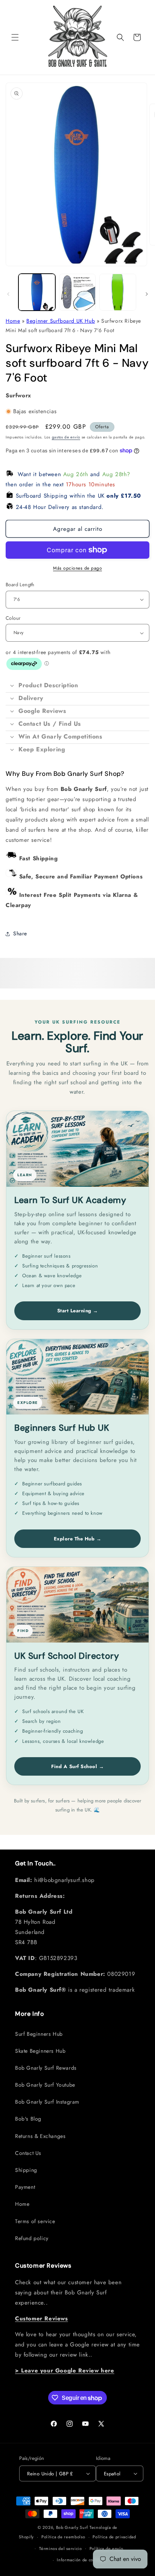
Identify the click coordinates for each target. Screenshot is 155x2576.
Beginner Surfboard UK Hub (61, 321)
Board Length (20, 585)
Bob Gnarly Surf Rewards (46, 2068)
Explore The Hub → (78, 1539)
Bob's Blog (28, 2119)
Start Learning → (78, 1311)
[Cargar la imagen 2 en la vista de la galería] (77, 292)
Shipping (26, 2170)
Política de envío (106, 2548)
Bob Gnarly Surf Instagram (47, 2102)
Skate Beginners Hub (40, 2051)
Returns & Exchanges (40, 2136)
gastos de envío (66, 437)
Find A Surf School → (77, 1766)
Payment (25, 2187)
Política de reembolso (63, 2537)
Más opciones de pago (77, 568)
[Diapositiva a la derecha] (147, 294)
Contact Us (28, 2153)
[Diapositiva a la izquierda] (8, 294)
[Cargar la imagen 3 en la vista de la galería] (118, 292)
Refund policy (32, 2238)
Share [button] (20, 933)
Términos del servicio (61, 2548)
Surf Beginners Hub (39, 2034)
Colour (13, 618)
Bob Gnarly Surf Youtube (45, 2085)
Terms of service (35, 2221)
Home (13, 321)
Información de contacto (81, 2560)
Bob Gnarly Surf (72, 2527)
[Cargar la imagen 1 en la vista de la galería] (37, 292)
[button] (15, 37)
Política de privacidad (114, 2537)
